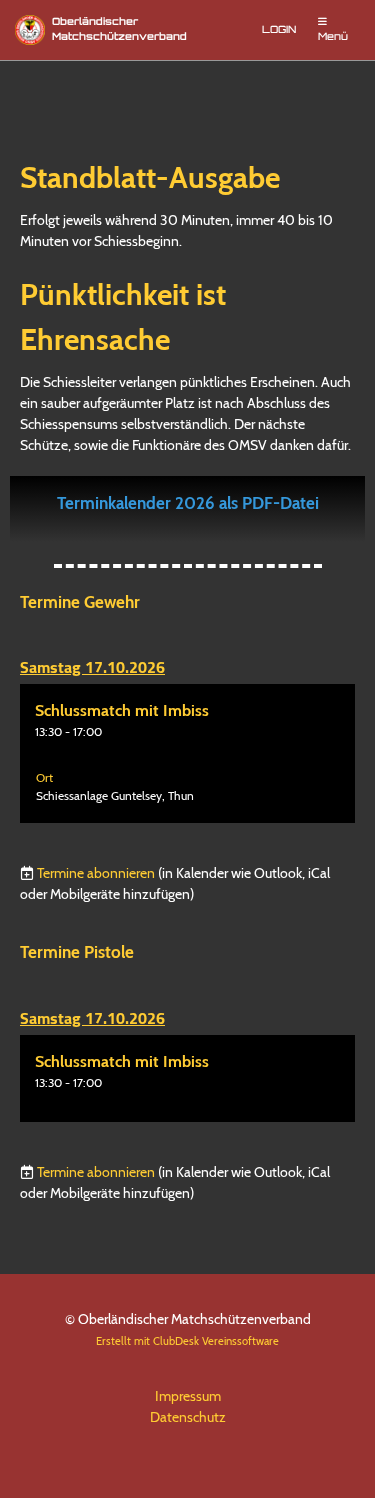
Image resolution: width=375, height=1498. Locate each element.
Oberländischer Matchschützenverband (119, 30)
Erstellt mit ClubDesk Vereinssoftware (187, 1341)
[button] (187, 753)
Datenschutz (188, 1417)
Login (279, 30)
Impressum (188, 1396)
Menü (333, 37)
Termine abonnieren (96, 873)
